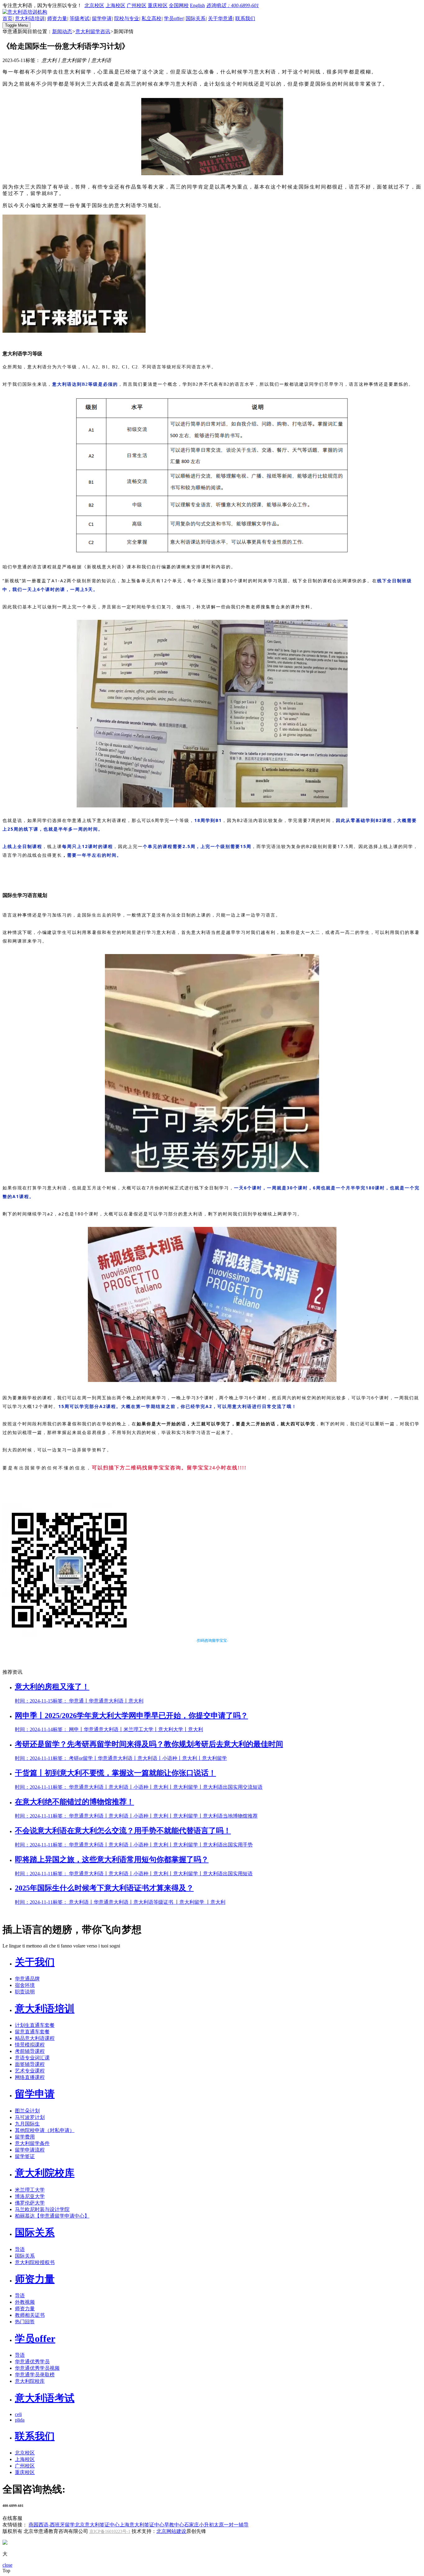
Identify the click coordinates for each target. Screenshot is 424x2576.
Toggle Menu (16, 25)
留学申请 (102, 18)
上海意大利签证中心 (142, 2525)
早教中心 (174, 2525)
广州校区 (137, 5)
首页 (7, 18)
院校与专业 (127, 18)
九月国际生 (27, 2124)
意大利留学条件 (32, 2143)
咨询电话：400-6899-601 (232, 5)
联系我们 (245, 18)
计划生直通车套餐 (35, 2025)
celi (18, 2414)
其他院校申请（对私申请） (45, 2130)
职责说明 (25, 1992)
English (197, 5)
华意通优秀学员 (32, 2362)
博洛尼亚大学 (30, 2196)
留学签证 (25, 2156)
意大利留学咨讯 (93, 31)
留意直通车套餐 (32, 2032)
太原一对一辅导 (231, 2525)
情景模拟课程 (30, 2045)
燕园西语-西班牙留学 (52, 2525)
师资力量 (57, 18)
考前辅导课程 (30, 2051)
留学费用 (25, 2137)
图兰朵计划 (27, 2111)
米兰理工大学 (30, 2190)
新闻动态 (62, 31)
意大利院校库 (45, 2173)
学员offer (174, 18)
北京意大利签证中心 (97, 2525)
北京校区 (94, 5)
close (7, 2565)
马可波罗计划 (30, 2117)
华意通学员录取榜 (35, 2375)
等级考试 (79, 18)
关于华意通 (220, 18)
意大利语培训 (30, 18)
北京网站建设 (171, 2531)
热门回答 (25, 2322)
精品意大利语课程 (35, 2038)
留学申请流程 (30, 2150)
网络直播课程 (30, 2077)
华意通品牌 (27, 1979)
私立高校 (151, 18)
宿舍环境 (25, 1985)
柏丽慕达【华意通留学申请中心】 (52, 2216)
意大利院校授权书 (35, 2262)
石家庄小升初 (199, 2525)
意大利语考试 (45, 2398)
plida (20, 2420)
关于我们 (35, 1962)
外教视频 (25, 2302)
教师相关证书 (30, 2315)
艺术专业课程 (30, 2071)
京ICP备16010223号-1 (110, 2532)
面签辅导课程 (30, 2064)
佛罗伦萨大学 (30, 2203)
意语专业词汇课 (32, 2058)
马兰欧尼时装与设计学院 (42, 2209)
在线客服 (12, 2518)
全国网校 (179, 5)
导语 (20, 2249)
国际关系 (196, 18)
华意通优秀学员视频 (37, 2368)
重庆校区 (158, 5)
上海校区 (115, 5)
